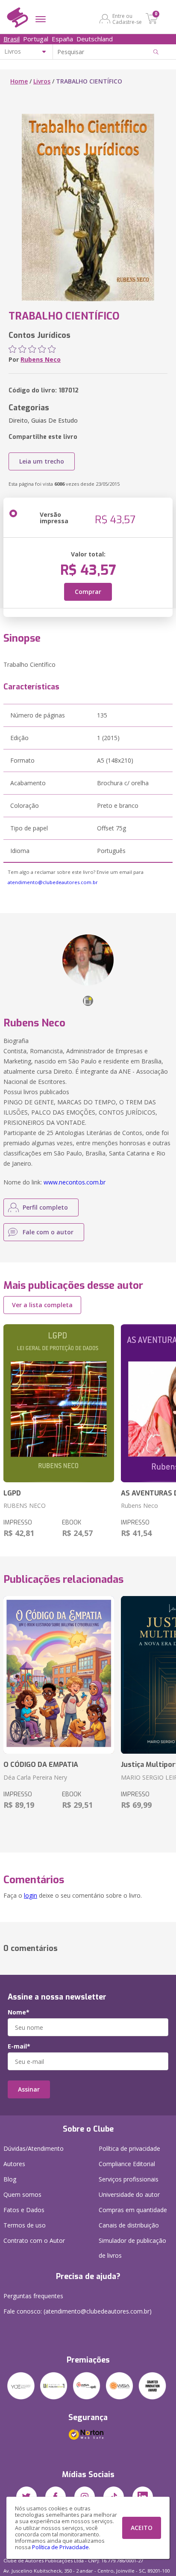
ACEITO (142, 2528)
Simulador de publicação (132, 2248)
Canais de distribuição (129, 2225)
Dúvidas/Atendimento (34, 2148)
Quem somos (22, 2194)
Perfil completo (45, 1207)
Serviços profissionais (129, 2179)
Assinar (29, 2089)
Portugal (36, 39)
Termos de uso (25, 2225)
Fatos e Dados (24, 2210)
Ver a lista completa (42, 1305)
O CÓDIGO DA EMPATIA (41, 1765)
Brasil (12, 39)
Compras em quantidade (133, 2210)
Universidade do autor (129, 2194)
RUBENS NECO (25, 1506)
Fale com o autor (48, 1232)
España (62, 39)
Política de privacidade (129, 2148)
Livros (42, 81)
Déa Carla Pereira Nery (35, 1777)
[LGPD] (59, 1403)
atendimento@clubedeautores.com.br (53, 882)
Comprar (88, 592)
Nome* (19, 2012)
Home (19, 81)
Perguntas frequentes (33, 2296)
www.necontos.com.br (75, 1182)
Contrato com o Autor (34, 2240)
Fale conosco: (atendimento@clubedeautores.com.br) (78, 2311)
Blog (10, 2179)
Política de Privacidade (60, 2547)
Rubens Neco (41, 359)
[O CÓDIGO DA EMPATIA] (59, 1675)
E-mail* (19, 2046)
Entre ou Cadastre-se (127, 19)
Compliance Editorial (127, 2164)
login (31, 1895)
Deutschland (95, 39)
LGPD (12, 1493)
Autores (14, 2164)
